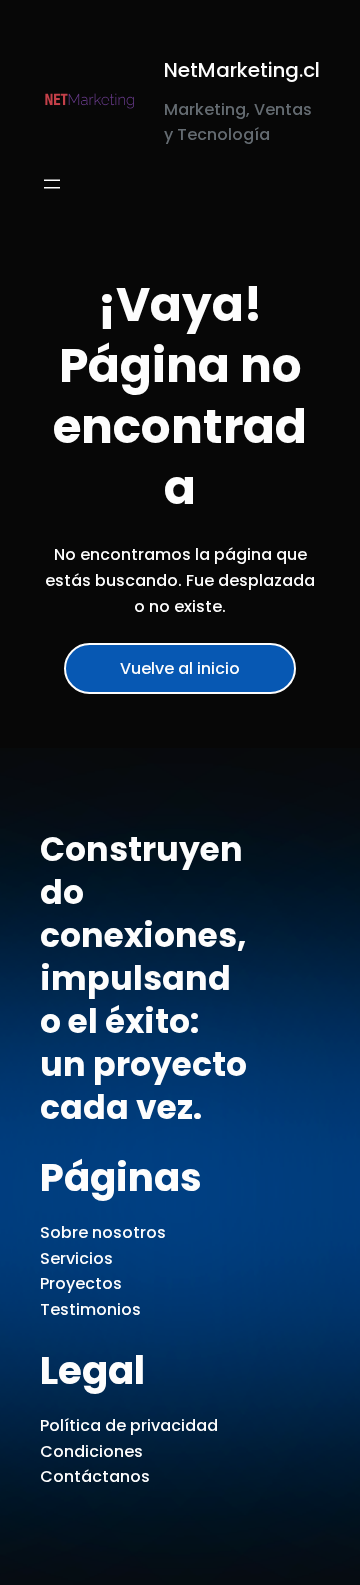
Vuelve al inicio (180, 668)
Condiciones (91, 1451)
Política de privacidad (129, 1425)
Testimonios (90, 1309)
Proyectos (81, 1283)
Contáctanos (95, 1476)
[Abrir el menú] (52, 184)
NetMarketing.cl (242, 70)
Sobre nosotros (103, 1232)
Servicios (76, 1258)
